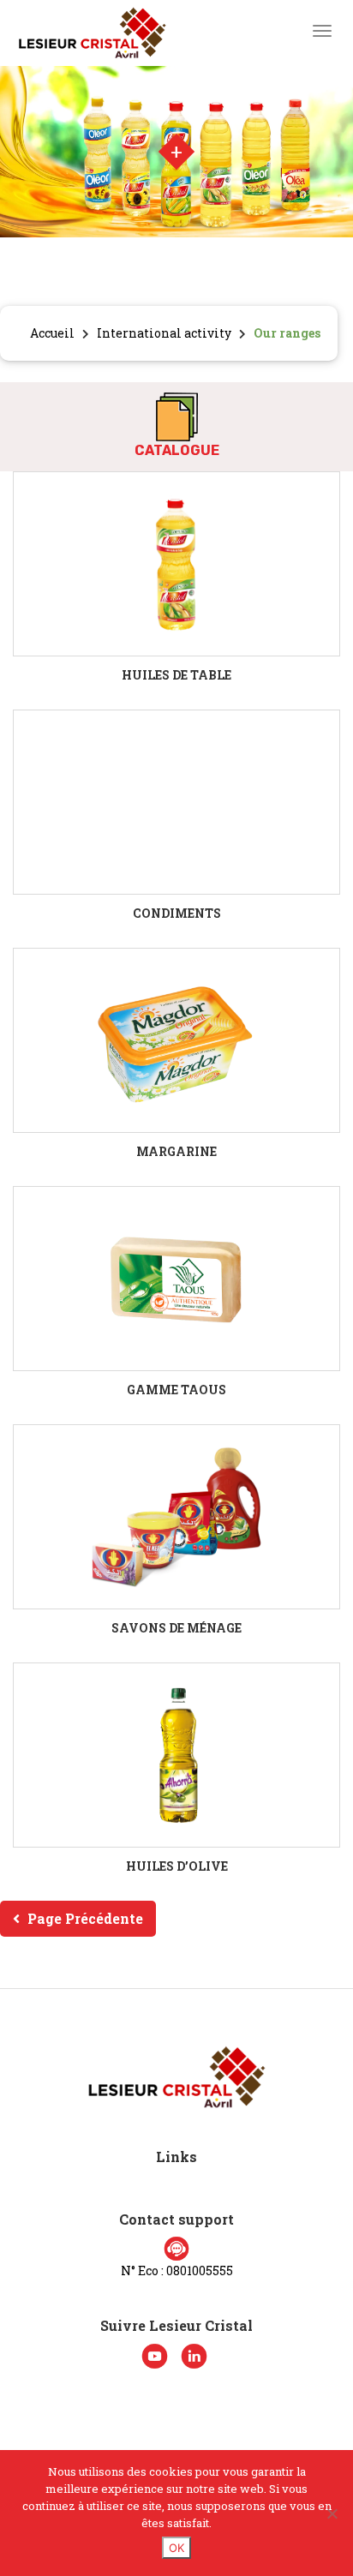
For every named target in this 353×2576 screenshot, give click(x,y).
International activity (164, 333)
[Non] (332, 2513)
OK (176, 2548)
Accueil (52, 333)
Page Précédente (85, 1918)
